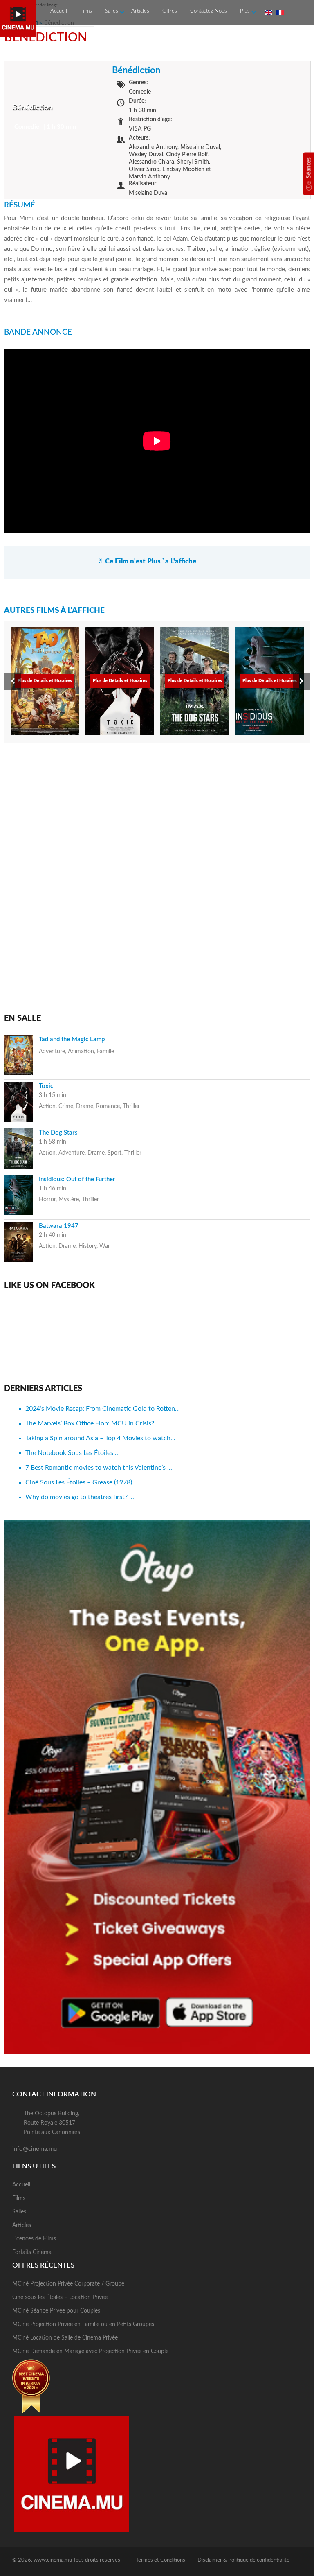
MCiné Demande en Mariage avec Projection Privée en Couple (90, 2351)
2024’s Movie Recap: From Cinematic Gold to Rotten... (103, 1409)
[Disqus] (157, 853)
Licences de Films (34, 2239)
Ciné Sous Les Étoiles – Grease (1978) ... (82, 1482)
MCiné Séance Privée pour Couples (56, 2311)
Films (86, 11)
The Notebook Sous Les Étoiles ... (73, 1453)
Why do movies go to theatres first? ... (80, 1497)
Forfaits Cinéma (32, 2252)
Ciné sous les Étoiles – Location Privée (60, 2297)
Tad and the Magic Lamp (72, 1039)
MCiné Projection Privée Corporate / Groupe (68, 2284)
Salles (112, 11)
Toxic (46, 1086)
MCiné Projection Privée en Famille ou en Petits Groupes (83, 2324)
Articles (140, 11)
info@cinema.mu (35, 2149)
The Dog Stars (58, 1133)
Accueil (59, 11)
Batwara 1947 (59, 1226)
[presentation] (13, 682)
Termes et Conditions (160, 2560)
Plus (245, 11)
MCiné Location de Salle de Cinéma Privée (65, 2338)
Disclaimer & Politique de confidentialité (243, 2560)
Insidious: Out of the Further (77, 1179)
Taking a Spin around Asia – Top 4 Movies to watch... (100, 1438)
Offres (170, 11)
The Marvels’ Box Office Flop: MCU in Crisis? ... (93, 1423)
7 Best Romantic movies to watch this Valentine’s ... (99, 1468)
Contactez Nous (209, 11)
